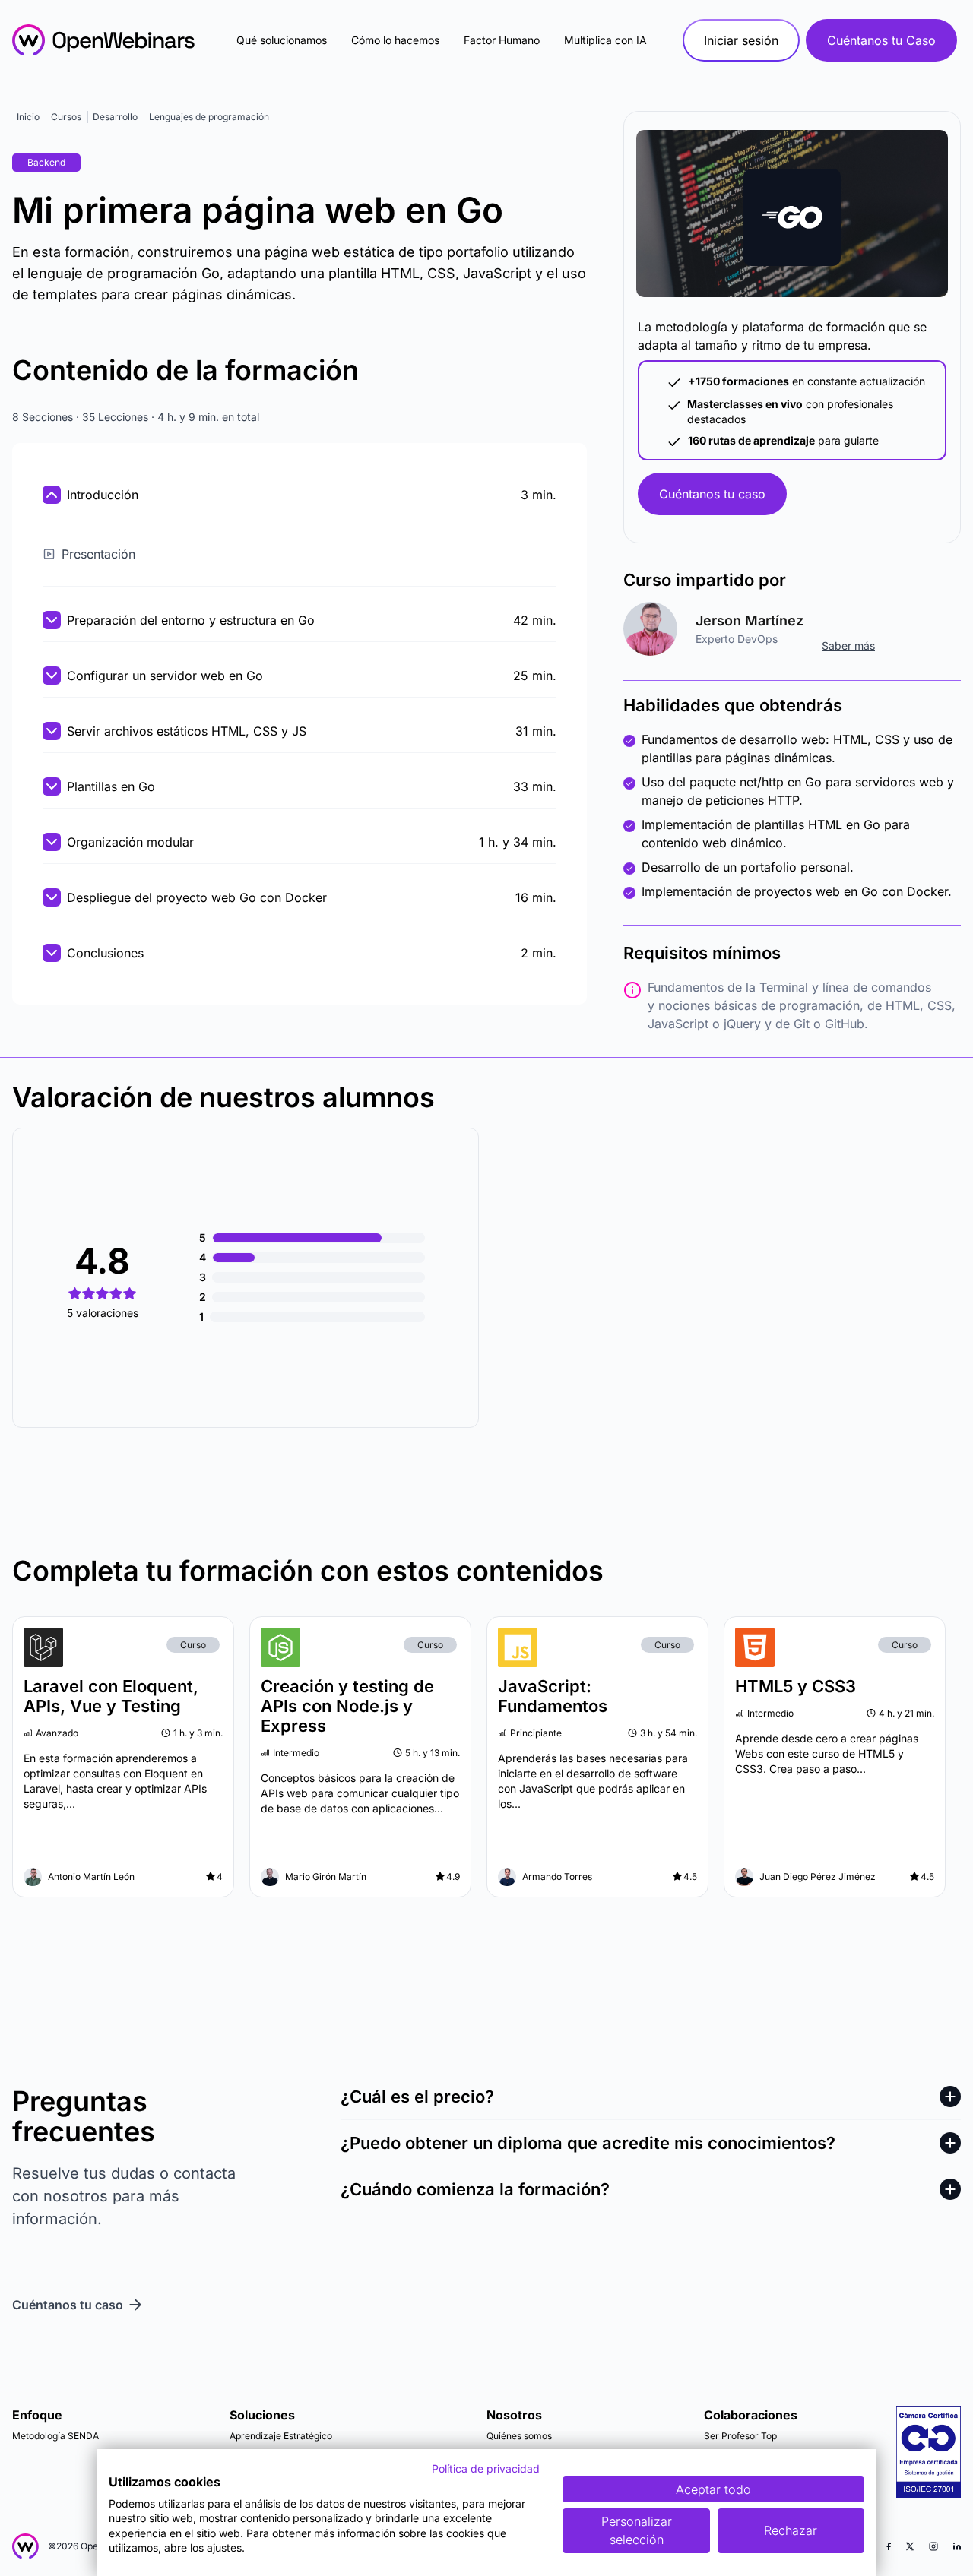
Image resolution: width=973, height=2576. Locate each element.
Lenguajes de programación (209, 117)
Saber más (848, 646)
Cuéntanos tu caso (712, 494)
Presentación (98, 554)
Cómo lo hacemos (395, 40)
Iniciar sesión (741, 40)
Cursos (66, 117)
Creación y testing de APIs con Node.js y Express (347, 1706)
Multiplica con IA (605, 40)
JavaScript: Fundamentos (553, 1696)
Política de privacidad (486, 2468)
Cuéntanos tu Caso (881, 40)
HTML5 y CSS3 (796, 1686)
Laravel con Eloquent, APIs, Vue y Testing (111, 1696)
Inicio (28, 117)
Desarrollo (115, 117)
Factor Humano (502, 40)
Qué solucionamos (282, 40)
